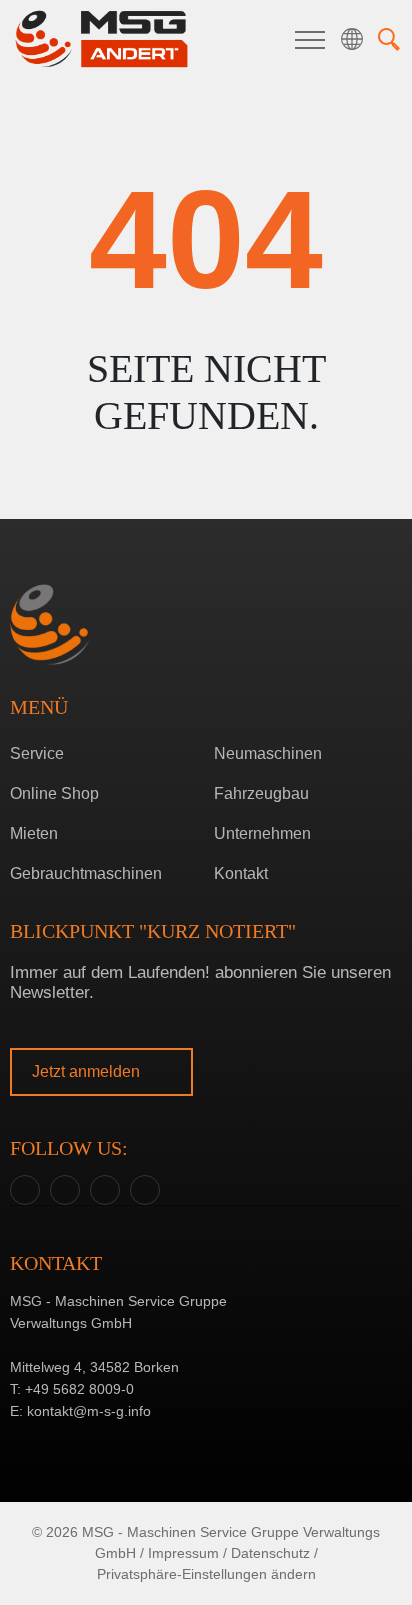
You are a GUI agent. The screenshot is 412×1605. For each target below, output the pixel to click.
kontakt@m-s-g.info (89, 1411)
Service (37, 753)
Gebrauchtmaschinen (86, 873)
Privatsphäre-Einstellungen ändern (206, 1574)
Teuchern (201, 837)
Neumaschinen (268, 753)
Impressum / (187, 1553)
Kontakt (241, 873)
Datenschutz (270, 1553)
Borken (201, 806)
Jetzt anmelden (88, 1071)
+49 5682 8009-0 (79, 1389)
